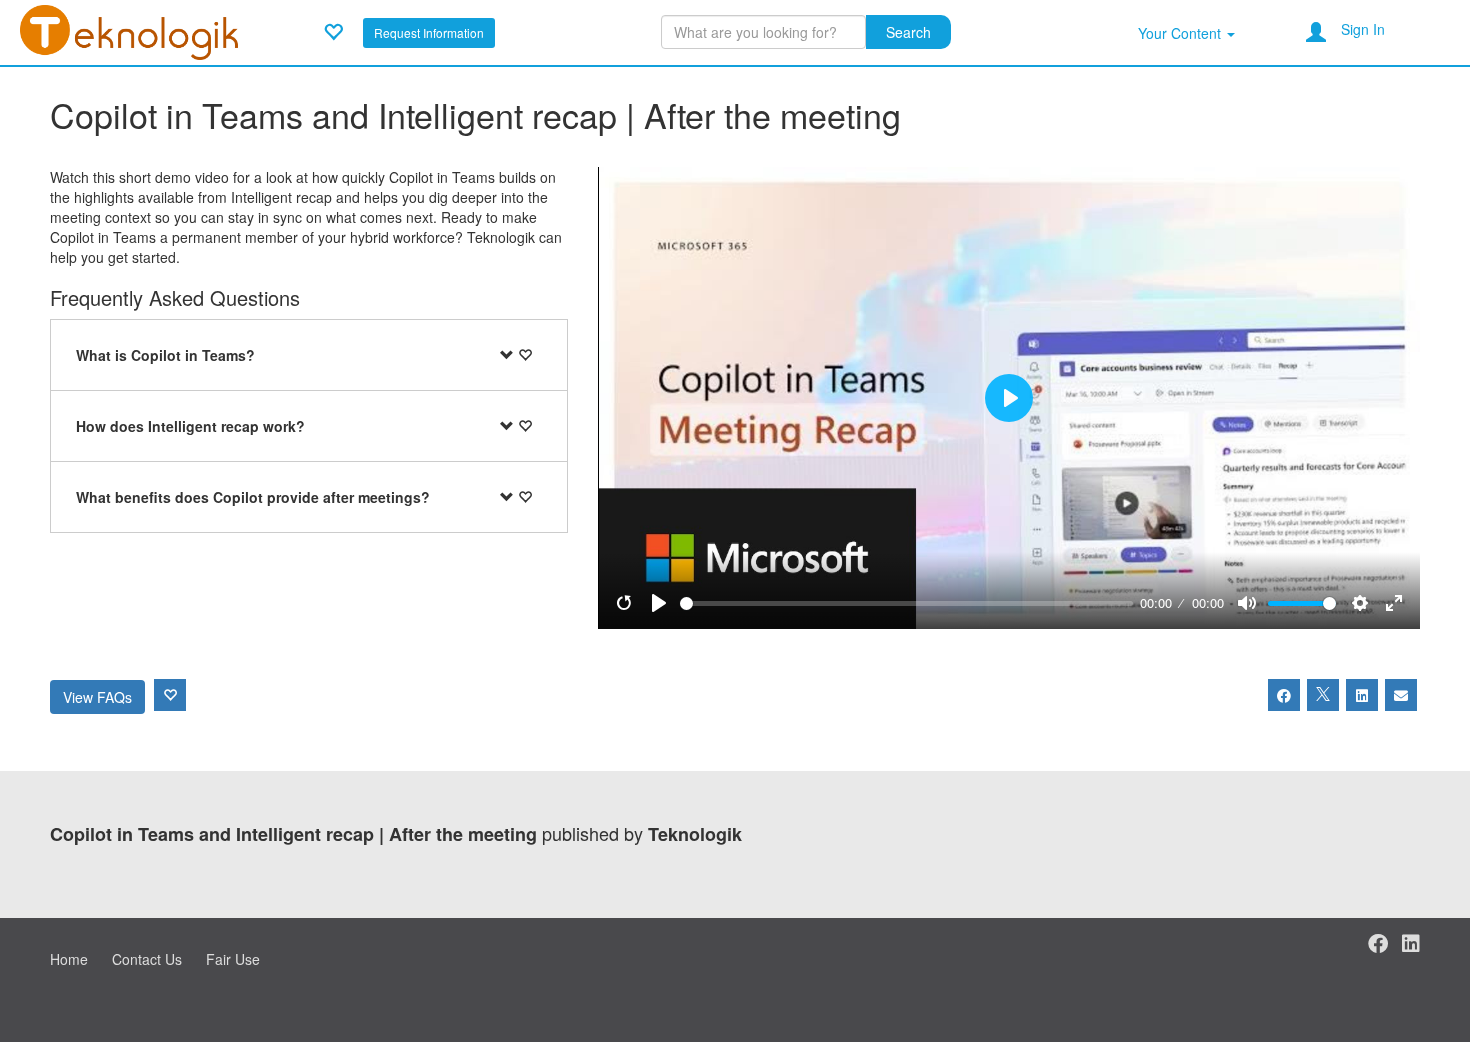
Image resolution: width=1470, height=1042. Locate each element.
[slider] (906, 603)
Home (69, 959)
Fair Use (233, 959)
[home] (129, 30)
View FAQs (97, 697)
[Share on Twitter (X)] (1323, 695)
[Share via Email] (1401, 695)
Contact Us (147, 959)
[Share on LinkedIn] (1362, 695)
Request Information (429, 32)
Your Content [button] (1181, 33)
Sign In (1363, 29)
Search (908, 32)
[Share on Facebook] (1284, 695)
